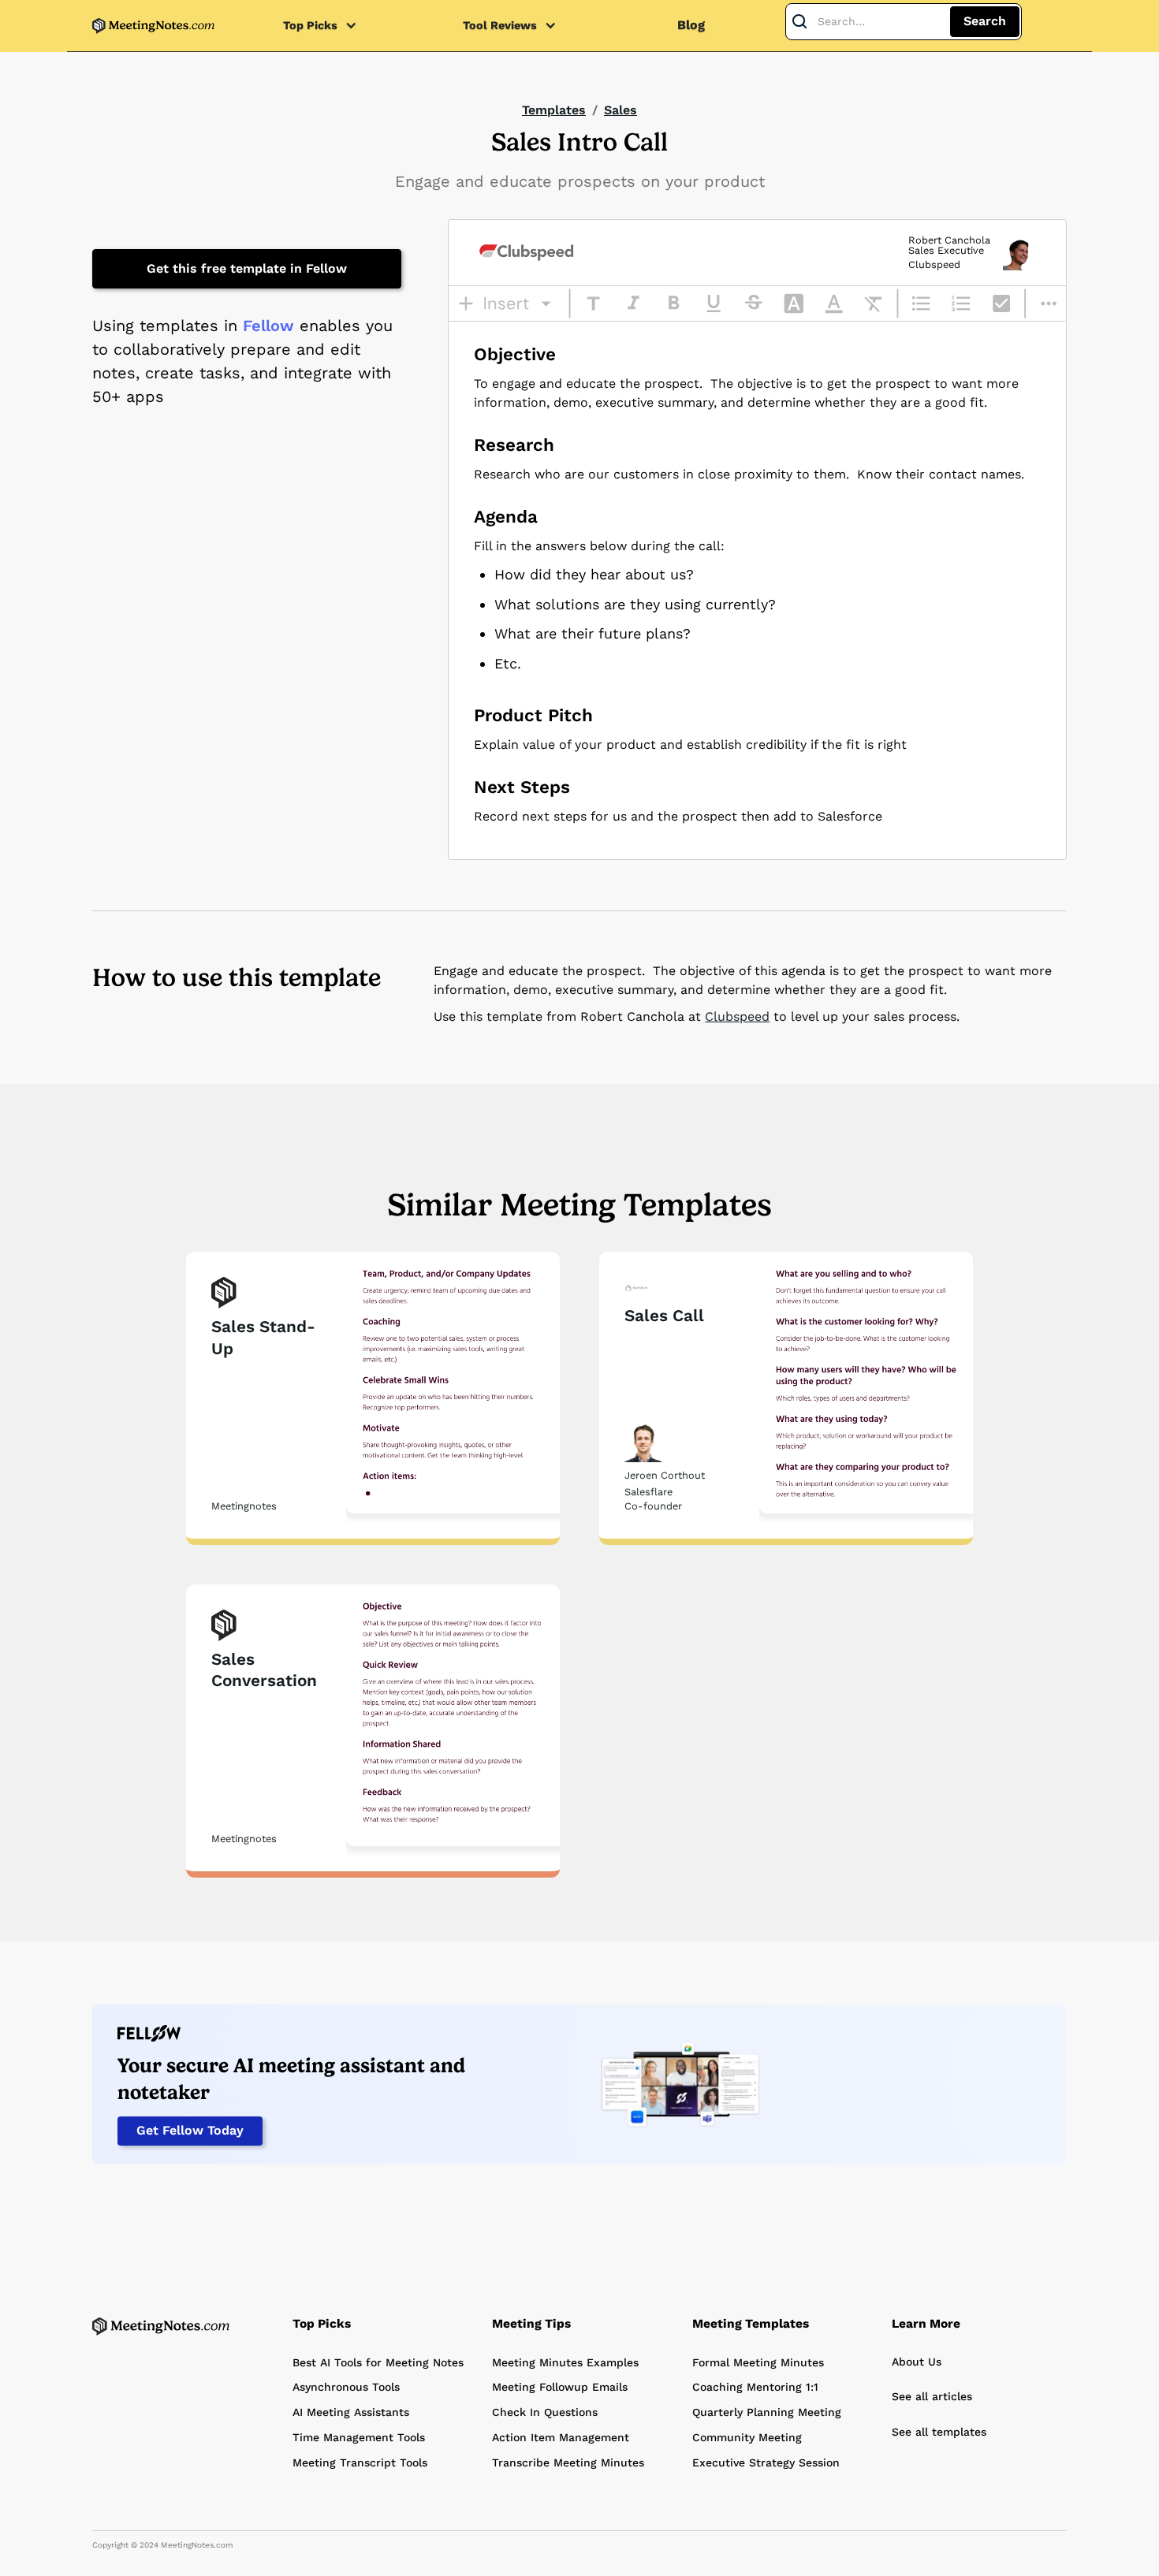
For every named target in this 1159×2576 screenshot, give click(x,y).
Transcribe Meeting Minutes (568, 2462)
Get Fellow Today (190, 2130)
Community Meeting (747, 2437)
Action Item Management (561, 2437)
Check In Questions (545, 2412)
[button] (328, 26)
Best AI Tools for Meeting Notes (378, 2362)
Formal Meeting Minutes (758, 2362)
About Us (917, 2362)
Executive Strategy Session (766, 2462)
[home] (153, 26)
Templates (554, 110)
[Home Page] (161, 2326)
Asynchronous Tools (346, 2387)
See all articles (932, 2396)
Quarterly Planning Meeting (767, 2412)
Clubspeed (737, 1016)
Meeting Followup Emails (560, 2387)
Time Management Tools (359, 2437)
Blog (691, 25)
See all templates (939, 2432)
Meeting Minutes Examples (565, 2362)
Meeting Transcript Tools (360, 2462)
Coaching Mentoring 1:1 (755, 2387)
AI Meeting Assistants (351, 2412)
